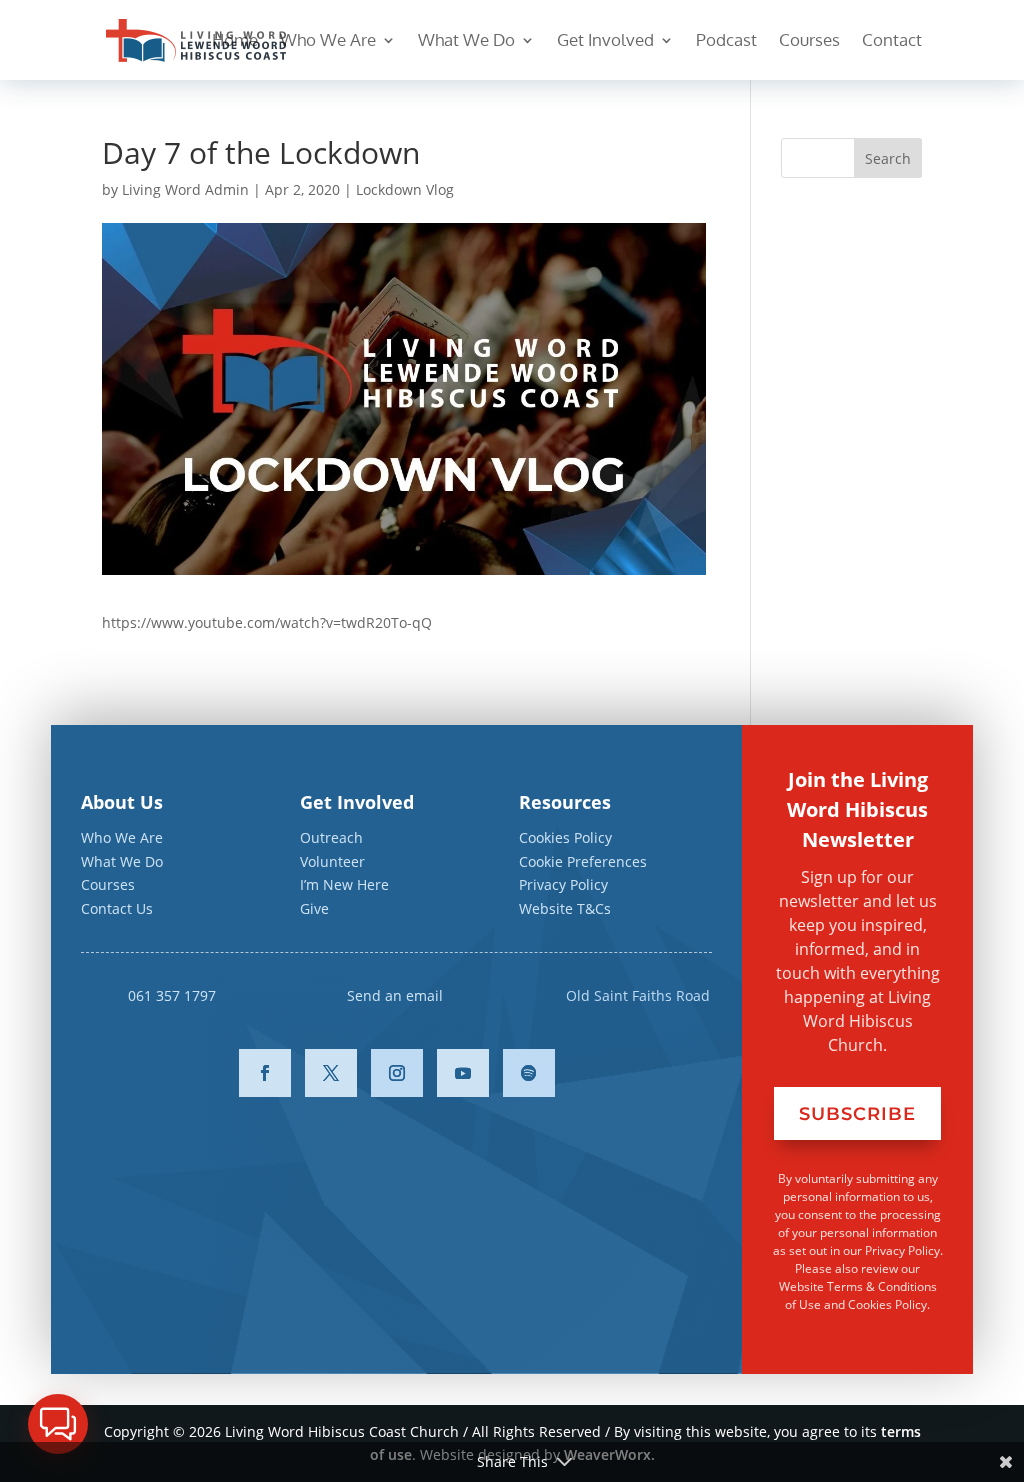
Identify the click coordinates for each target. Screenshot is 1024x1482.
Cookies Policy (565, 837)
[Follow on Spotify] (529, 1073)
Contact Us (117, 908)
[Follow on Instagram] (397, 1073)
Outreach (331, 837)
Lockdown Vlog (405, 189)
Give (314, 908)
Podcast (726, 41)
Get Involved (605, 41)
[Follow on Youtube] (463, 1073)
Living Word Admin (185, 189)
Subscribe (857, 1114)
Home (235, 41)
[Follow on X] (331, 1073)
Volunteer (332, 861)
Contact (892, 41)
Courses (809, 41)
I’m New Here (344, 884)
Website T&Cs (565, 908)
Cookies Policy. (889, 1304)
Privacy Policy (563, 884)
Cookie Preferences (583, 861)
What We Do (466, 41)
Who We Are (328, 41)
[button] (58, 1424)
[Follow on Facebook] (265, 1073)
